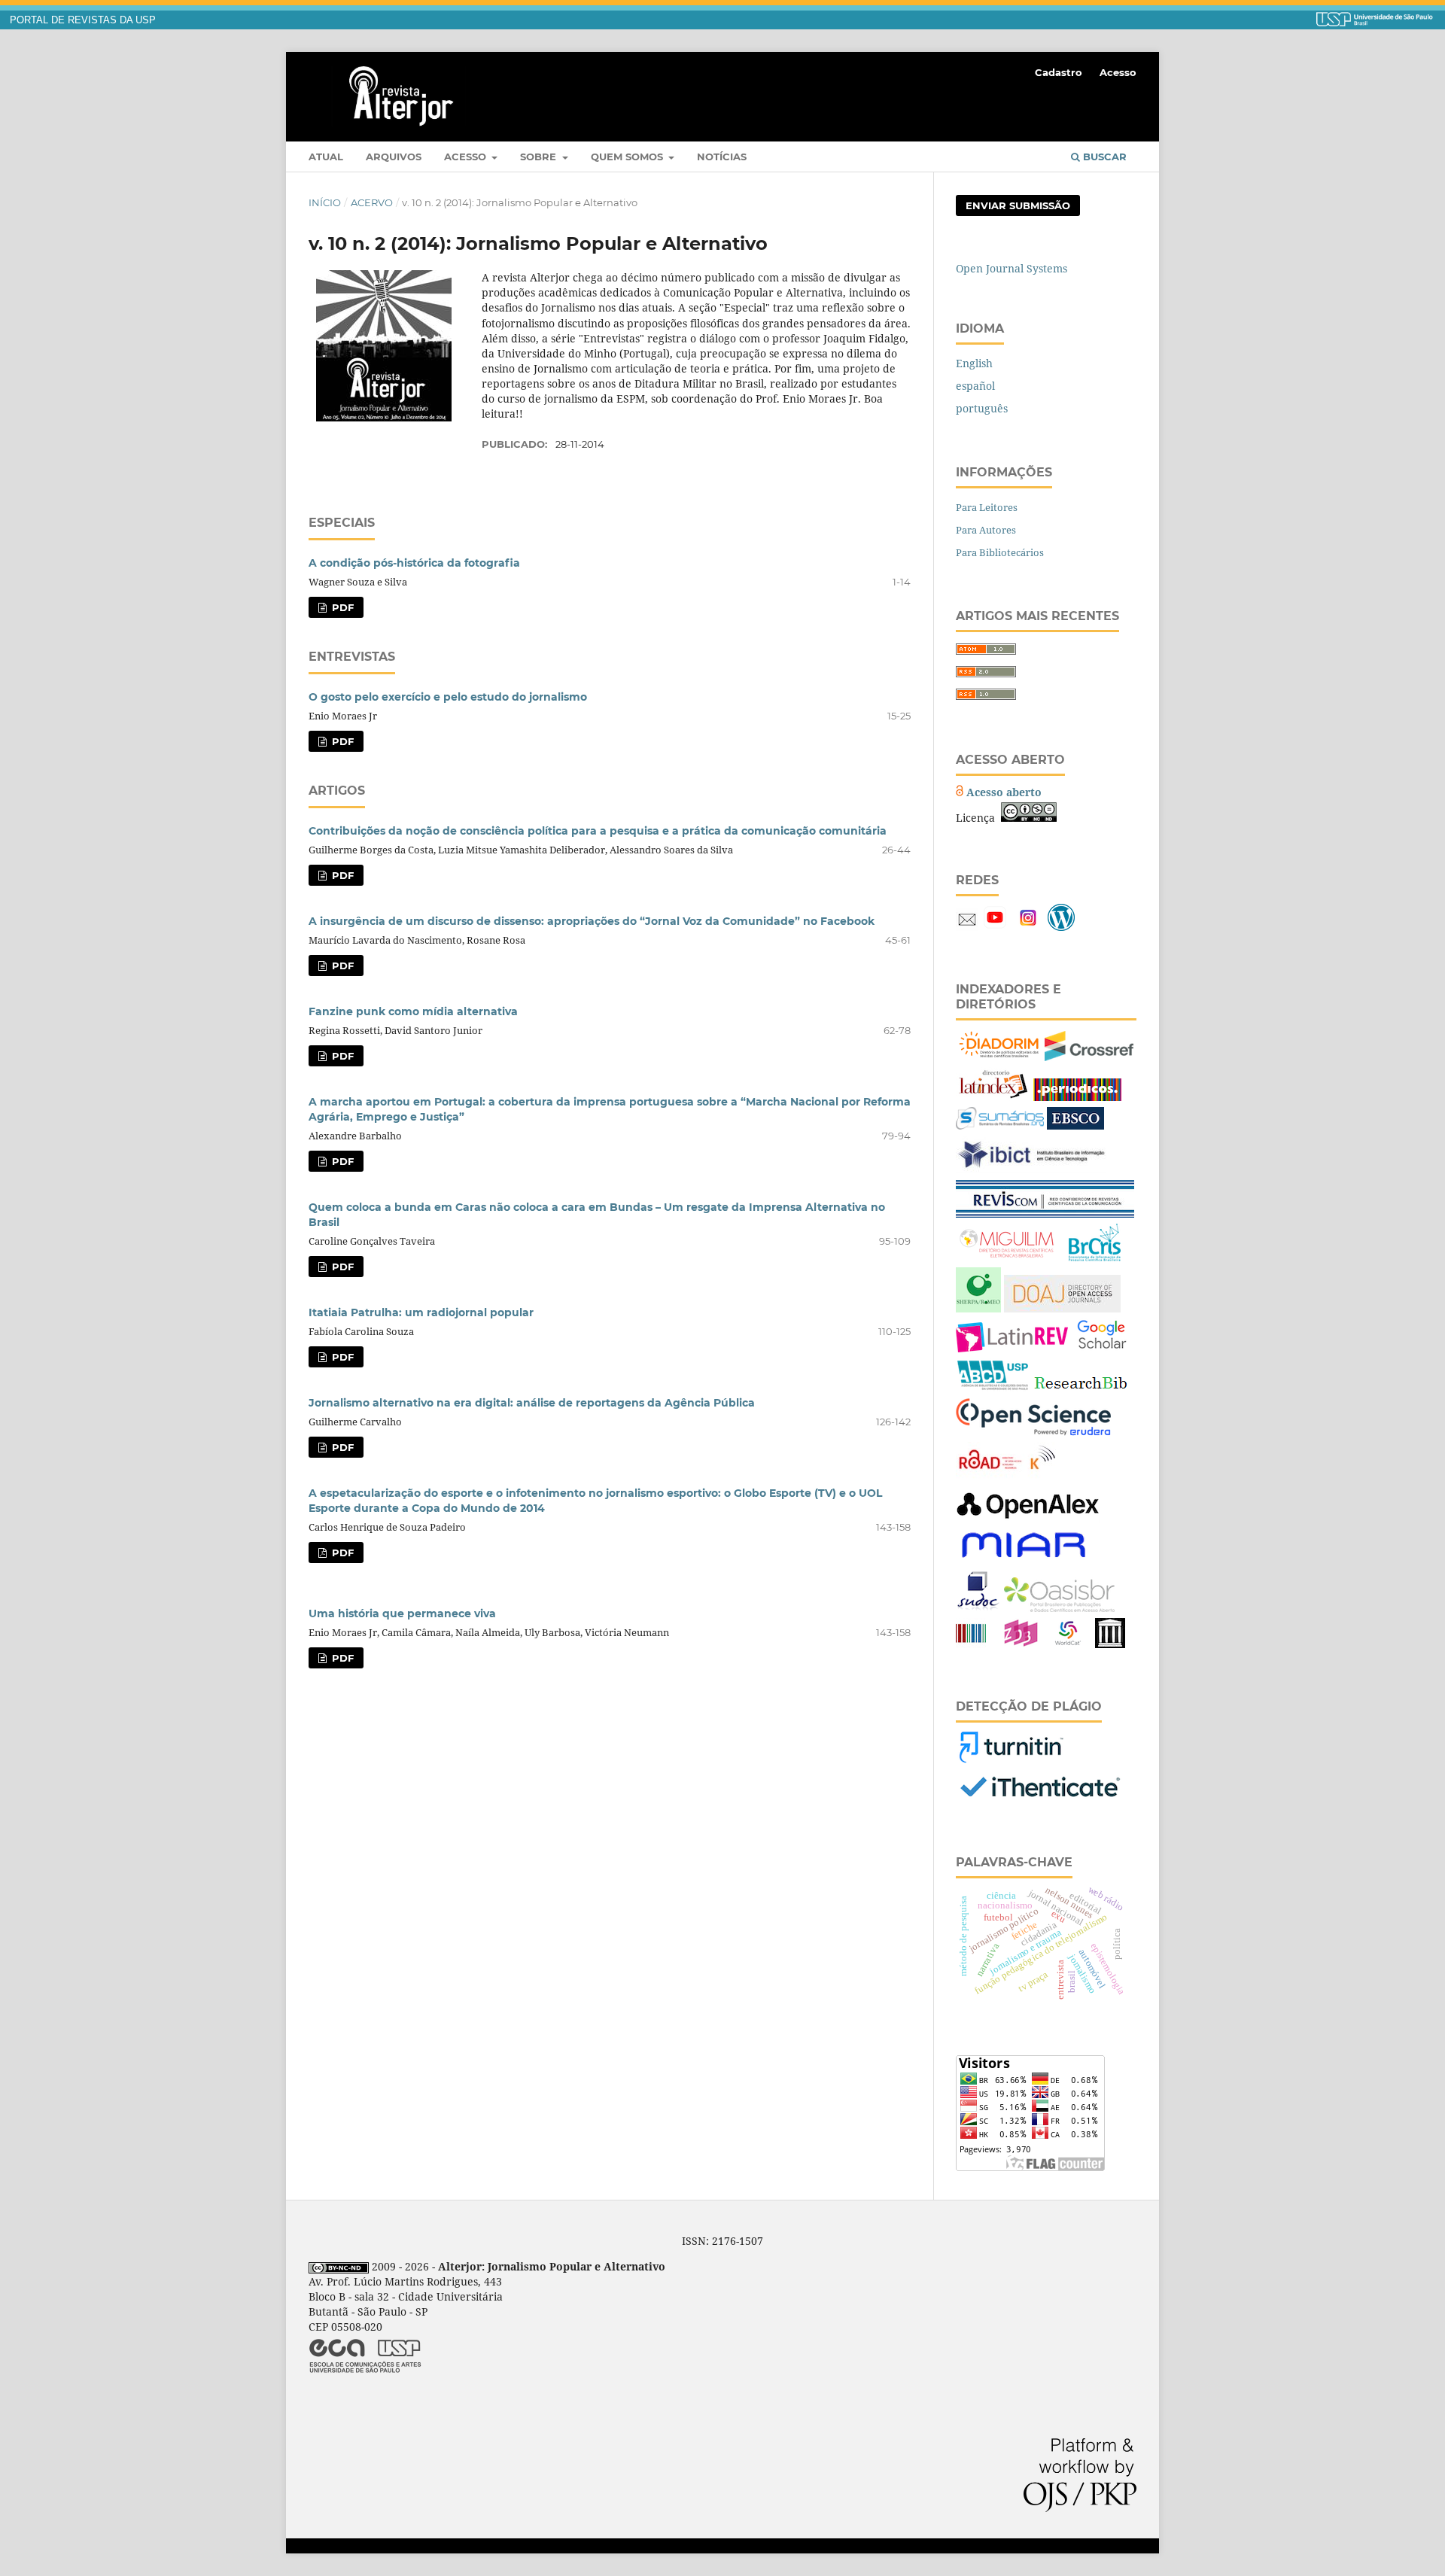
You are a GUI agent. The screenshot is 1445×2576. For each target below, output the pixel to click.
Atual (326, 157)
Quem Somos (628, 157)
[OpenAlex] (1029, 1519)
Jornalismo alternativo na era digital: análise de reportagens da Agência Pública (532, 1403)
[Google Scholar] (1102, 1348)
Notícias (722, 157)
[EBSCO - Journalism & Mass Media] (1075, 1125)
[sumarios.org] (1000, 1125)
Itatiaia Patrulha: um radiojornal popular (421, 1312)
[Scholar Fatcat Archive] (1110, 1644)
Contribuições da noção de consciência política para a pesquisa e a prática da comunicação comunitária (598, 831)
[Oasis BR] (1059, 1608)
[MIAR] (1024, 1560)
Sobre (540, 157)
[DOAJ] (1062, 1308)
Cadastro (1059, 72)
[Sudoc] (978, 1608)
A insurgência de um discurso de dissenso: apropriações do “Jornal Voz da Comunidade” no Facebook (592, 921)
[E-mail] (967, 927)
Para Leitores (987, 507)
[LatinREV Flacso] (1012, 1348)
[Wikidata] (971, 1644)
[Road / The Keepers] (1006, 1475)
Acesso (467, 157)
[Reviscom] (1045, 1213)
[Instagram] (1028, 927)
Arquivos (394, 157)
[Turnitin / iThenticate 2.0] (1010, 1760)
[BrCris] (1095, 1257)
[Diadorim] (999, 1057)
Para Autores (986, 530)
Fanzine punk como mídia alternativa (413, 1011)
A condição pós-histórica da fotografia (414, 563)
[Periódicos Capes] (1077, 1097)
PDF (341, 607)
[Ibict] (1031, 1170)
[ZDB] (1021, 1644)
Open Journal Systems (1011, 268)
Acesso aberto (1004, 792)
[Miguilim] (1008, 1257)
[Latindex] (993, 1097)
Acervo (372, 202)
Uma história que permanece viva (402, 1613)
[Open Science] (1033, 1432)
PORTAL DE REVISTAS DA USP (83, 20)
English (974, 363)
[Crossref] (1089, 1057)
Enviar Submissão (1018, 205)
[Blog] (1061, 927)
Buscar (1103, 157)
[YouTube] (995, 927)
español (975, 386)
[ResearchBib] (1081, 1388)
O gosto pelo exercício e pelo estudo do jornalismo (448, 697)
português (982, 408)
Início (325, 202)
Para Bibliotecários (1000, 552)
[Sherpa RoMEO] (978, 1308)
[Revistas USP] (993, 1388)
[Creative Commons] (1029, 818)
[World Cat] (1068, 1644)
